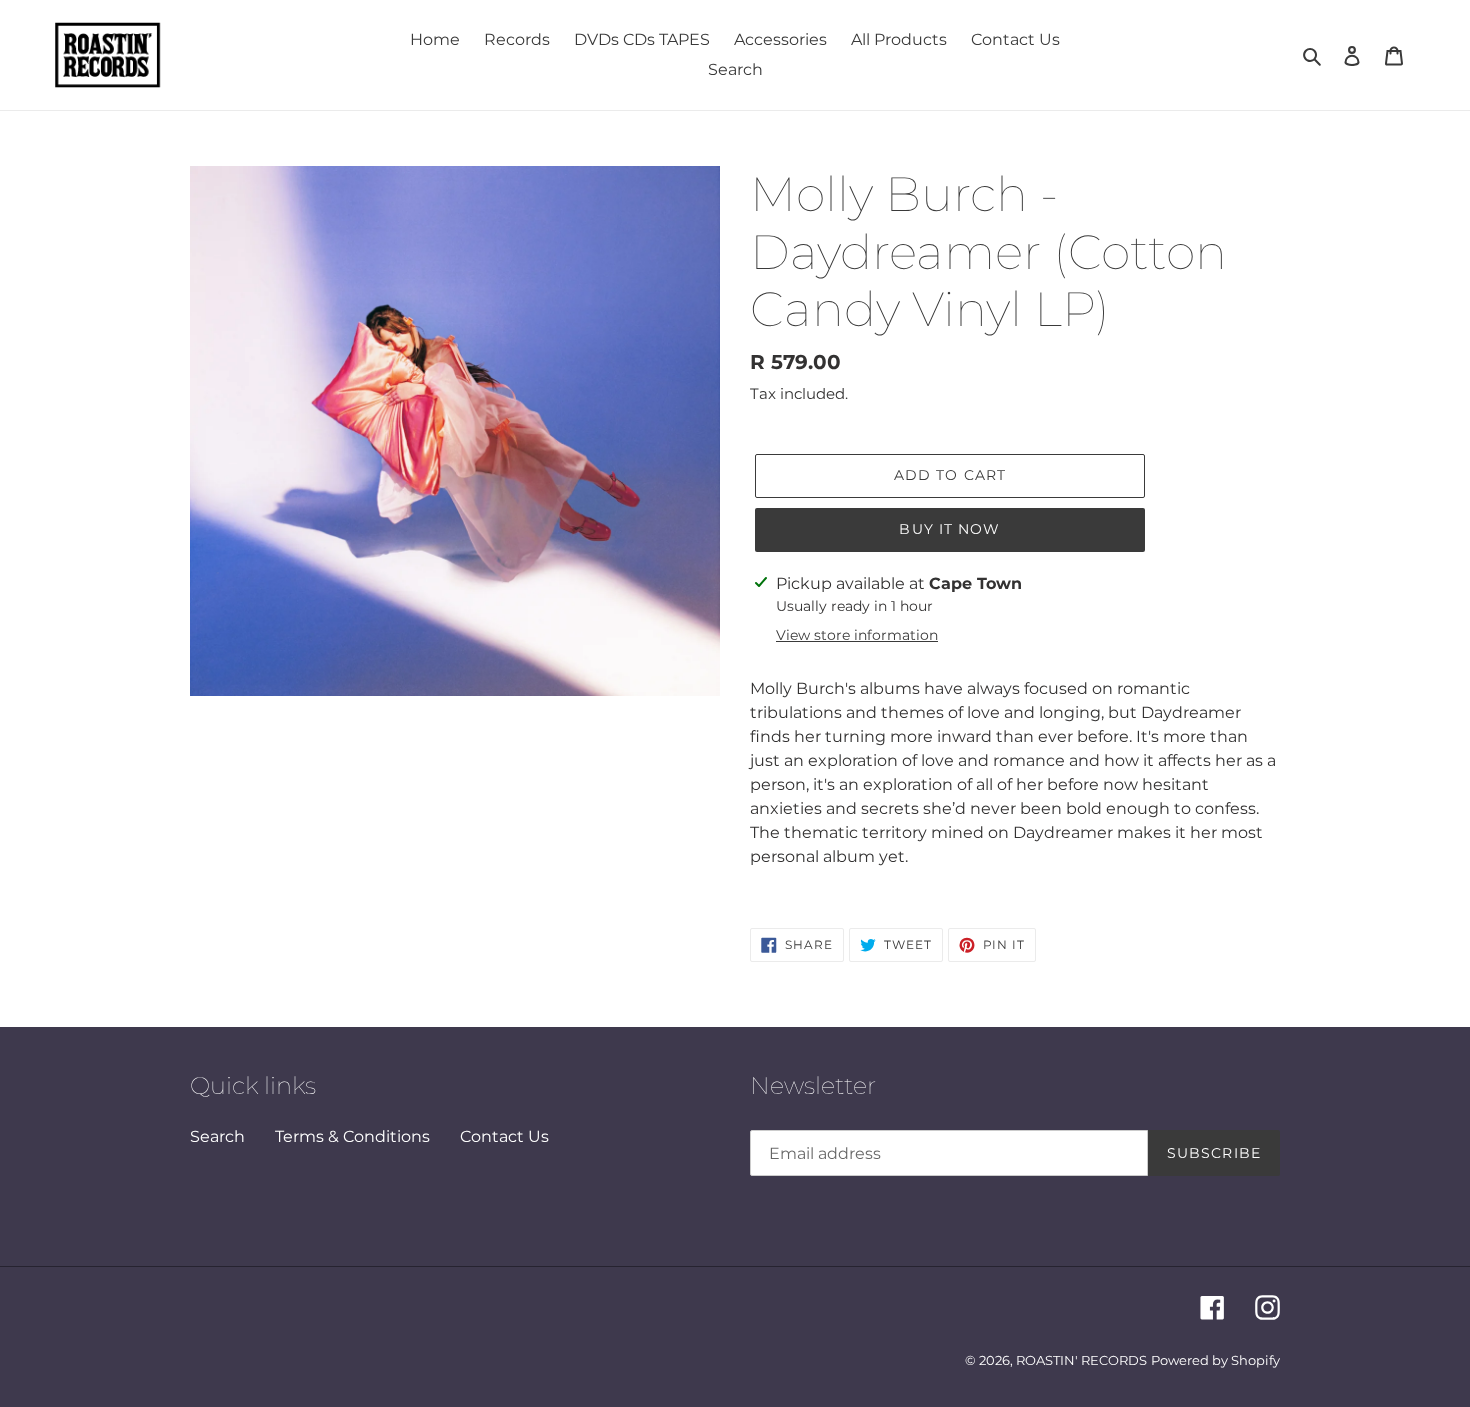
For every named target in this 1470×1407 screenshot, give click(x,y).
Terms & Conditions (352, 1136)
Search (217, 1136)
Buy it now (949, 529)
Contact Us (504, 1136)
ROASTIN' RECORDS (1081, 1360)
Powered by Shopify (1215, 1360)
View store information (857, 635)
